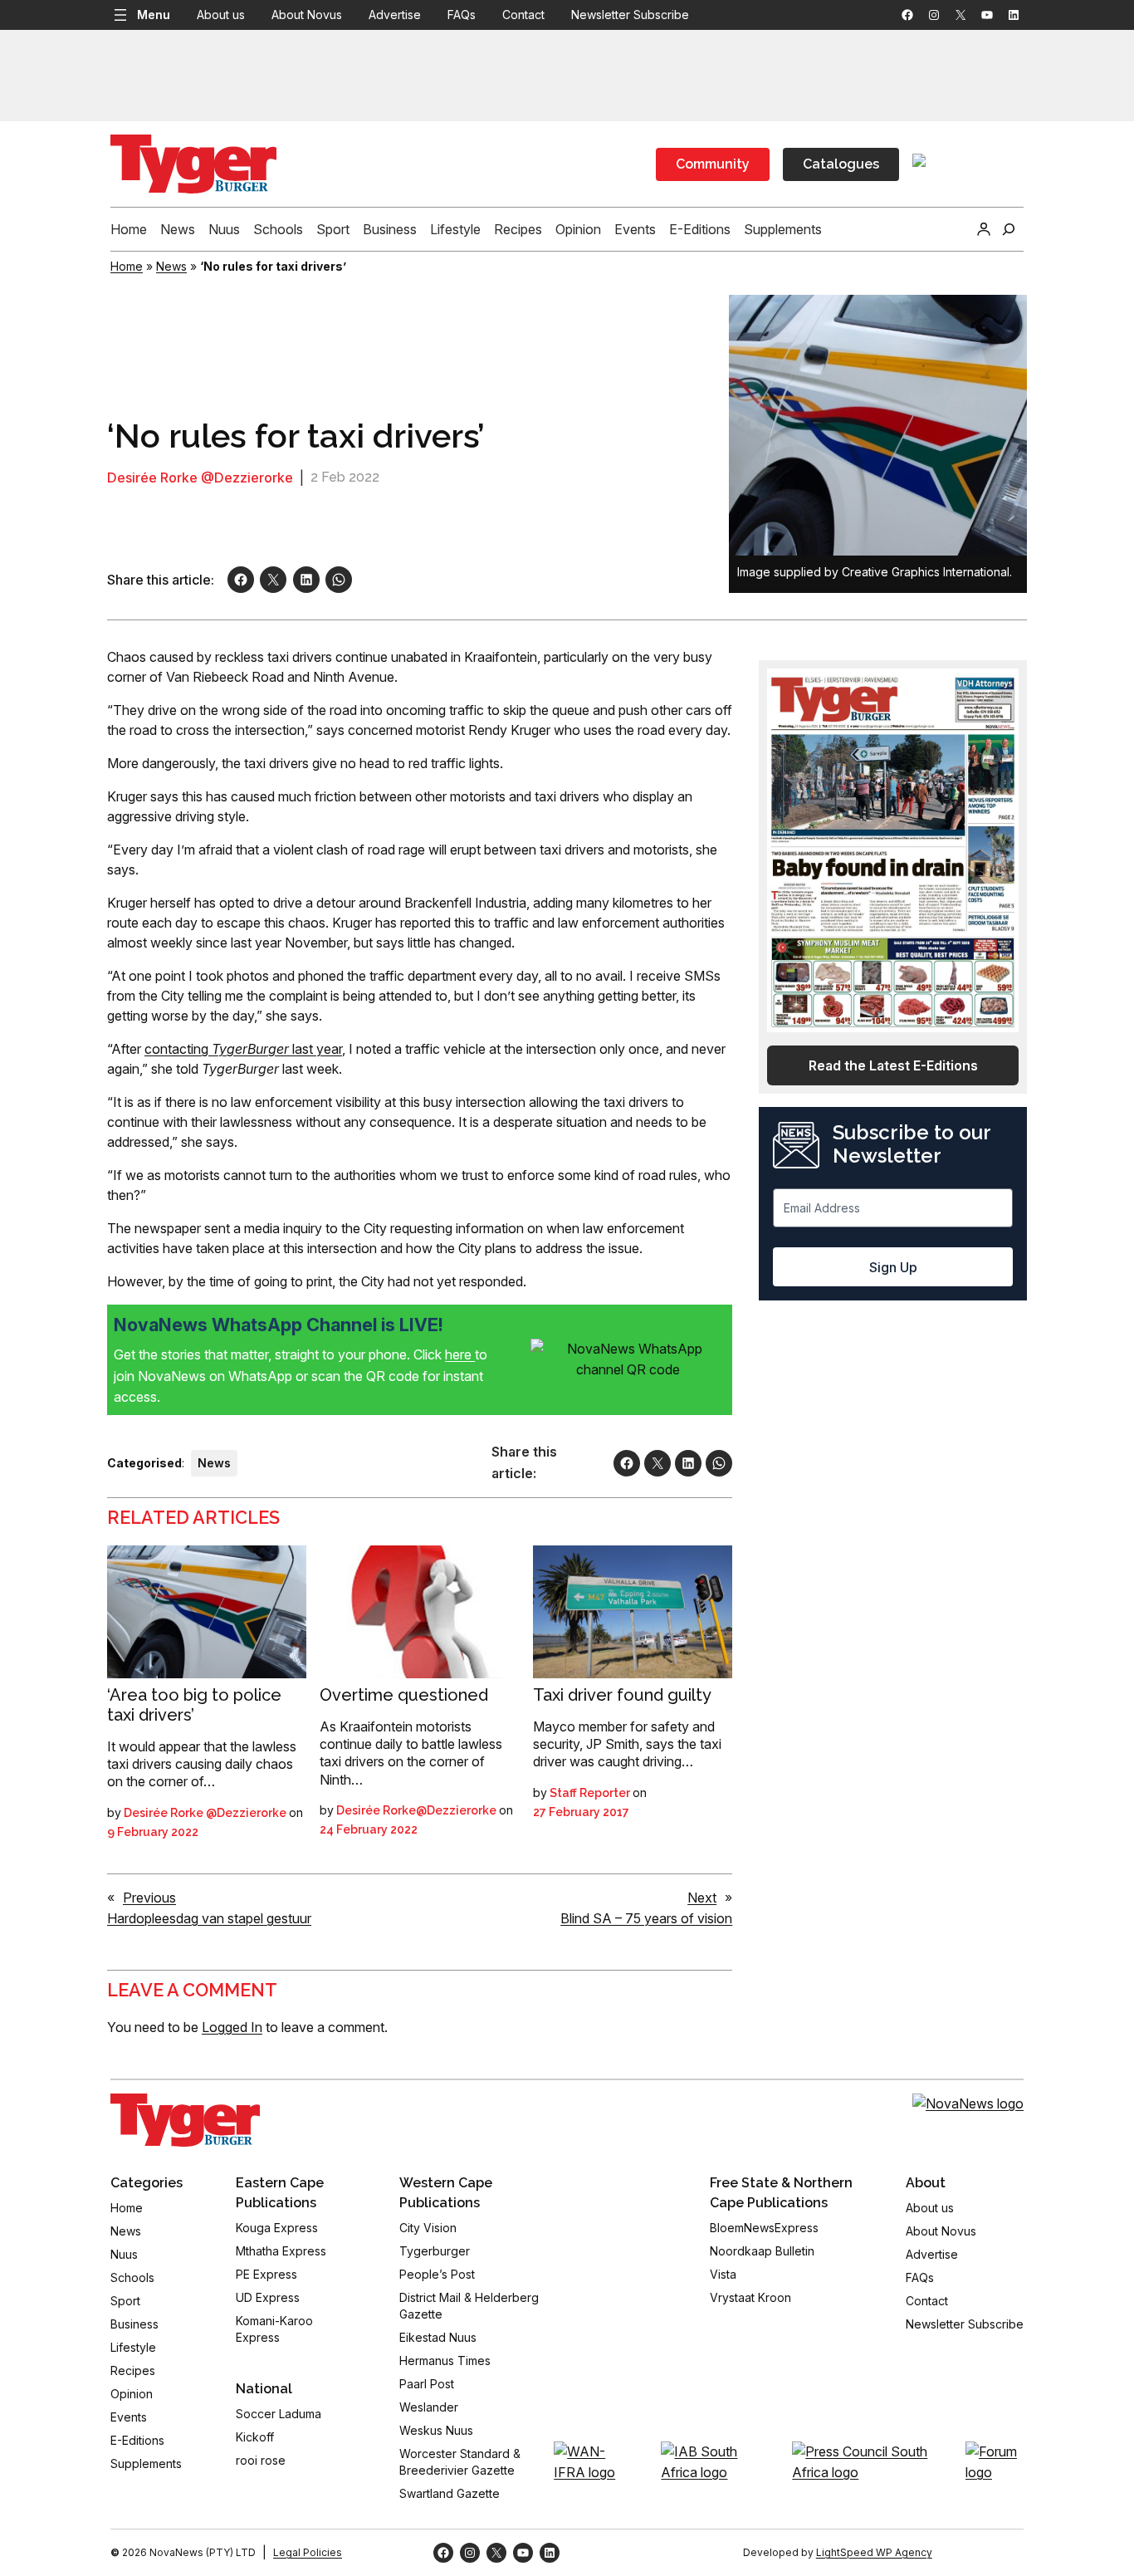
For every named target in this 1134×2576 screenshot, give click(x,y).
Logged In (232, 2027)
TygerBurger (250, 1049)
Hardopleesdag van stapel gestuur (209, 1918)
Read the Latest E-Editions (893, 1065)
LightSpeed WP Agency (874, 2552)
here (460, 1354)
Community (713, 164)
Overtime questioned (404, 1695)
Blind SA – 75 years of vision (646, 1918)
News (171, 266)
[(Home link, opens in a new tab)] (185, 2120)
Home (127, 266)
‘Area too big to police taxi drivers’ (194, 1705)
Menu (154, 15)
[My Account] (984, 229)
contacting (178, 1049)
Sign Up (893, 1267)
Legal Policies (308, 2552)
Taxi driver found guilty (622, 1695)
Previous (149, 1898)
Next (702, 1898)
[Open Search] (1009, 229)
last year (315, 1049)
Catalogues (841, 164)
